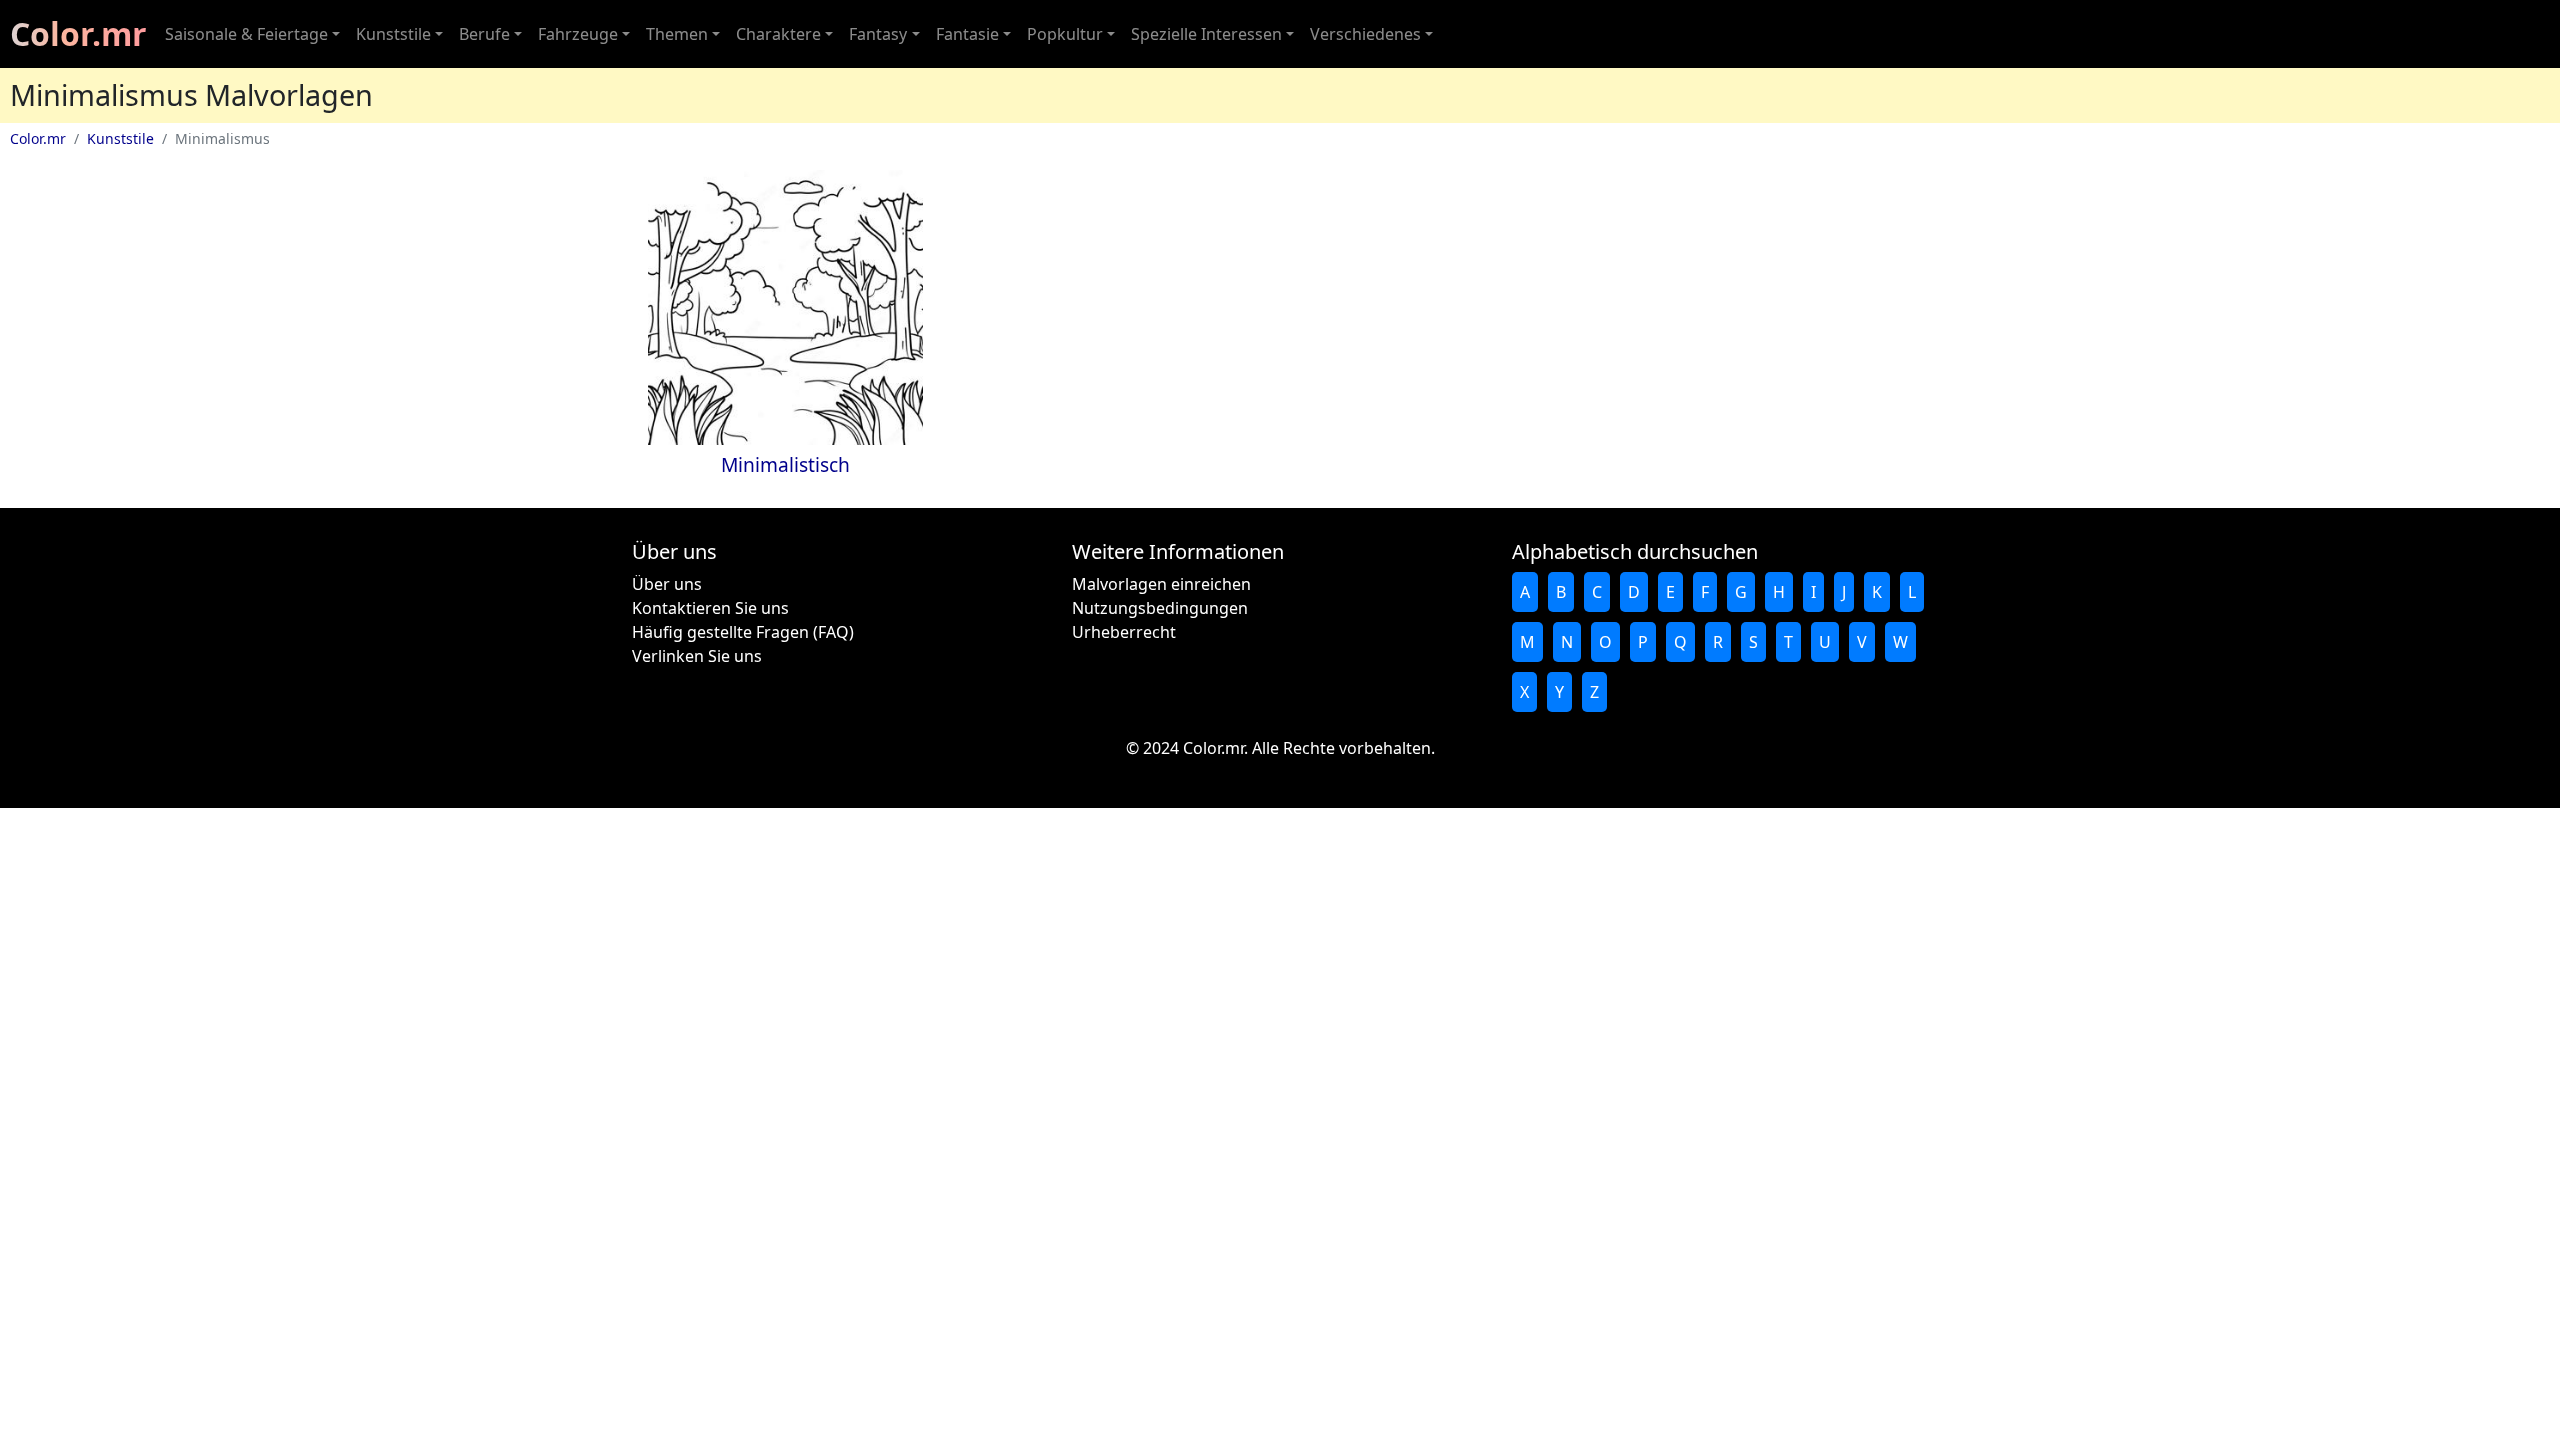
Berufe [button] (484, 34)
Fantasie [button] (967, 34)
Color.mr (78, 33)
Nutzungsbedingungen (1160, 608)
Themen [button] (677, 34)
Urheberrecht (1124, 632)
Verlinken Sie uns (697, 656)
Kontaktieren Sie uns (710, 608)
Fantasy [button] (878, 34)
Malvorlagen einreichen (1161, 584)
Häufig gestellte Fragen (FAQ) (743, 632)
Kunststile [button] (393, 34)
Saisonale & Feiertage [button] (246, 34)
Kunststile (120, 138)
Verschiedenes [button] (1365, 34)
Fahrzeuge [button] (578, 34)
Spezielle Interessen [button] (1206, 34)
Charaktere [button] (778, 34)
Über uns (667, 584)
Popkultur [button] (1065, 34)
